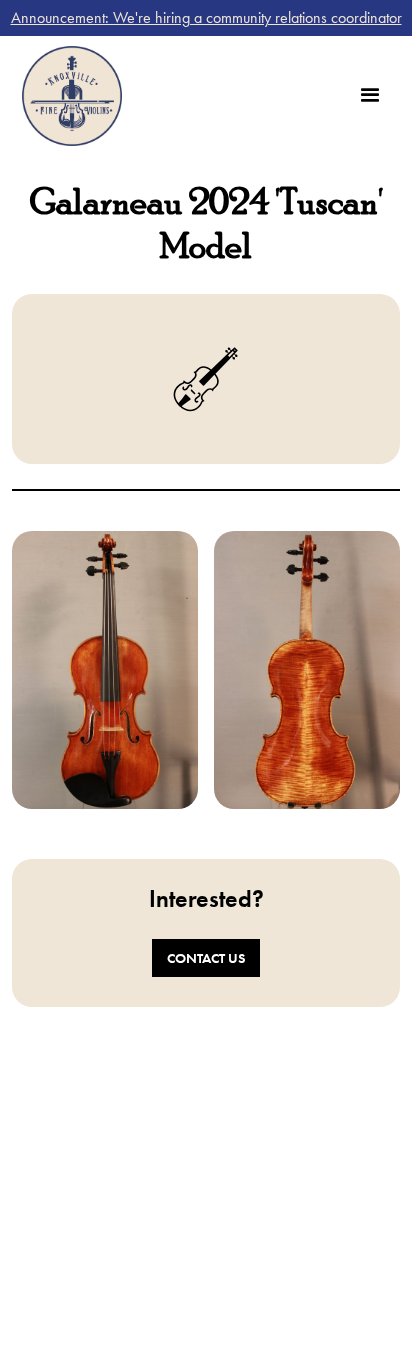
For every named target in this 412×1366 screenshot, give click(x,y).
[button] (370, 96)
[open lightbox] (105, 670)
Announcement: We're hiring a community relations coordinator (206, 17)
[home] (67, 96)
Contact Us (206, 958)
